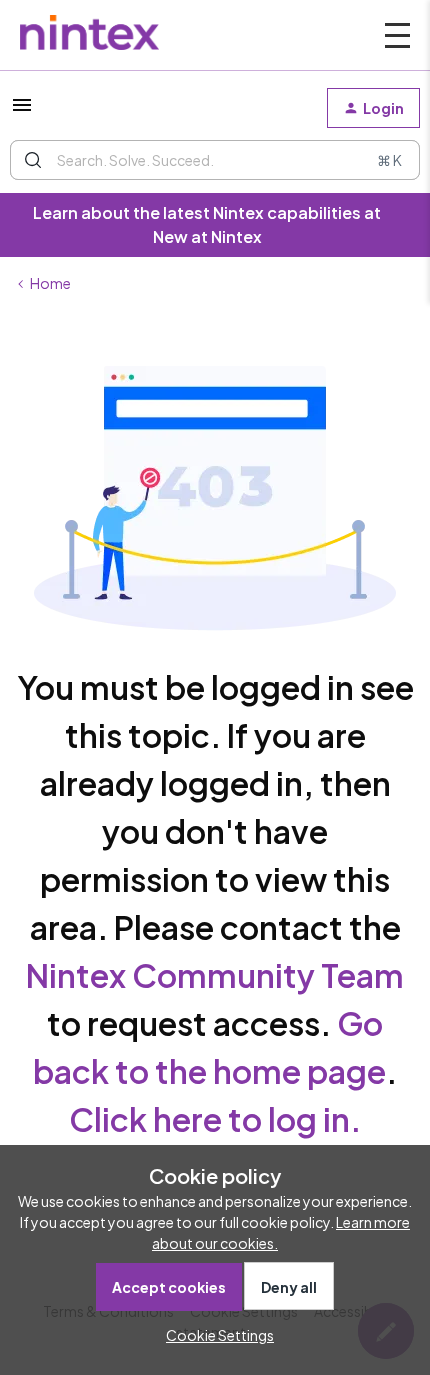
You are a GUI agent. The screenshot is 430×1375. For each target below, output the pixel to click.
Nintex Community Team (215, 975)
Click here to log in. (215, 1119)
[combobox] (215, 160)
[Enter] (33, 160)
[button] (22, 111)
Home (50, 283)
